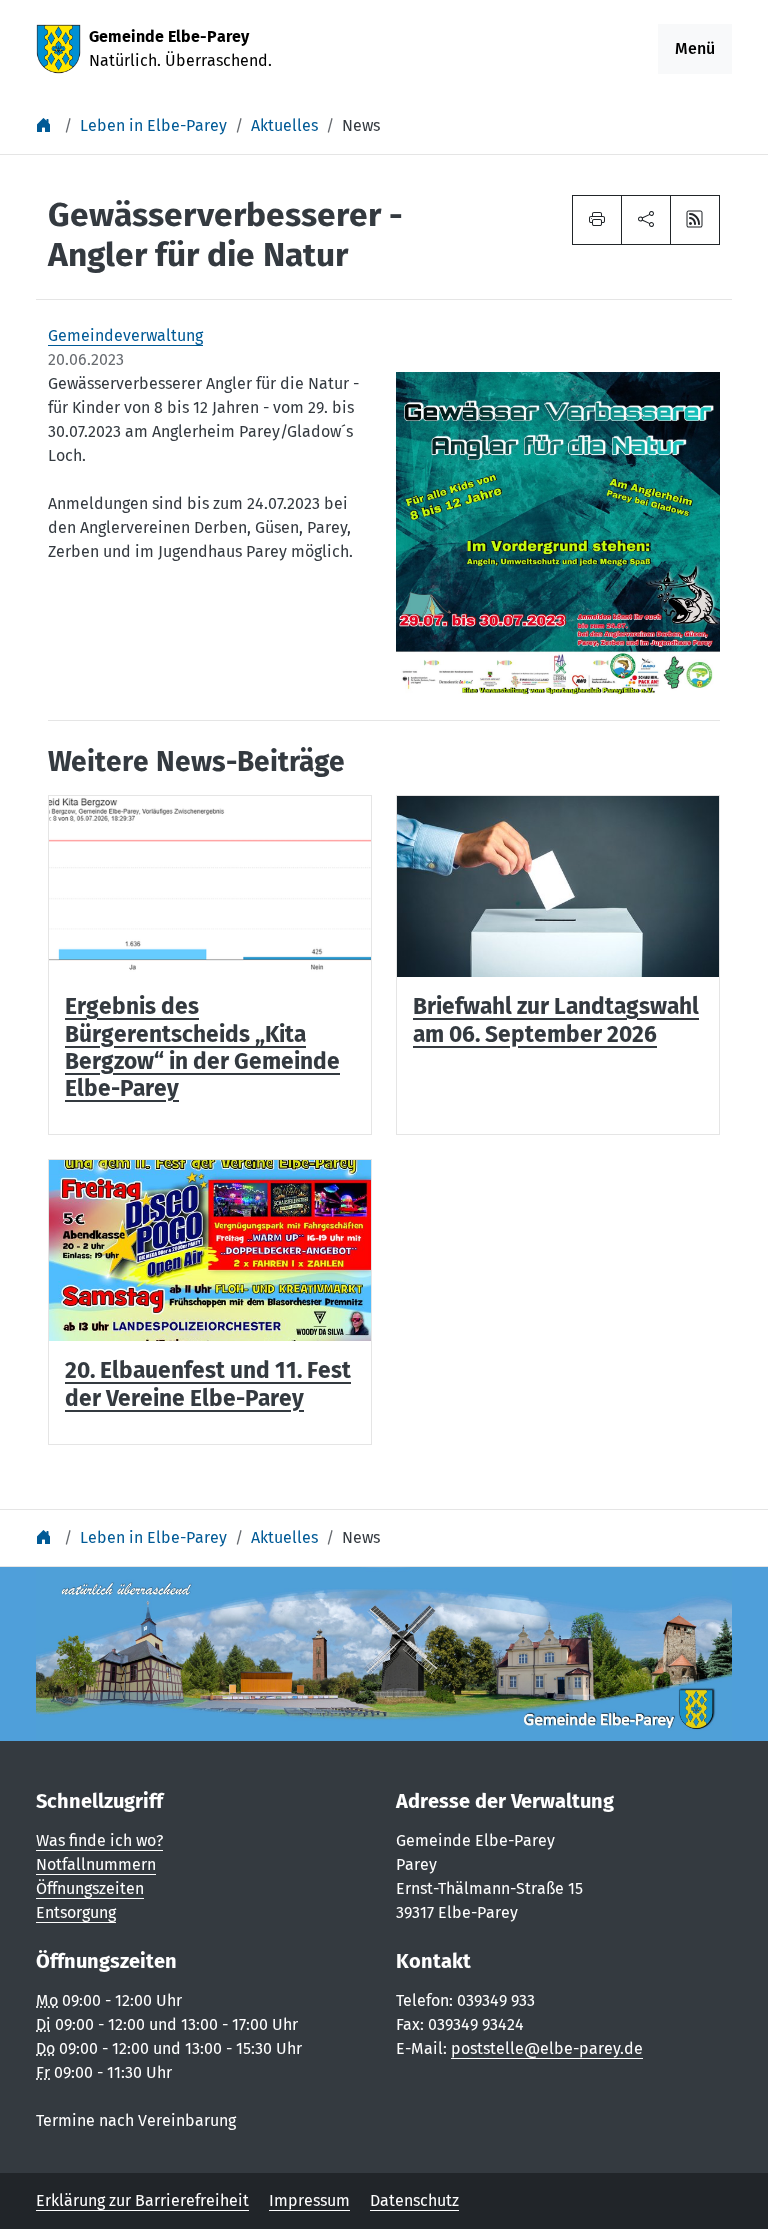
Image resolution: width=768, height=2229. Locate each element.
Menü (695, 48)
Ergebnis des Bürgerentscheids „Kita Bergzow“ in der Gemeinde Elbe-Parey (202, 1047)
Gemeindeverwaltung (125, 335)
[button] (646, 220)
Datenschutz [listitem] (414, 2200)
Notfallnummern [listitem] (96, 1864)
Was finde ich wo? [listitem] (99, 1840)
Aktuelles (284, 125)
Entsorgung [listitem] (76, 1912)
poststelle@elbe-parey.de (547, 2048)
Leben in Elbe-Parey (153, 125)
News (361, 125)
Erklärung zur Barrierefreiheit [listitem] (142, 2200)
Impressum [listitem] (309, 2200)
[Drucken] (597, 220)
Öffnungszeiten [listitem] (90, 1888)
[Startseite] (46, 125)
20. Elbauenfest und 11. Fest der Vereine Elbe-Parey (208, 1384)
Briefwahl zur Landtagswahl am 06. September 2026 (556, 1020)
